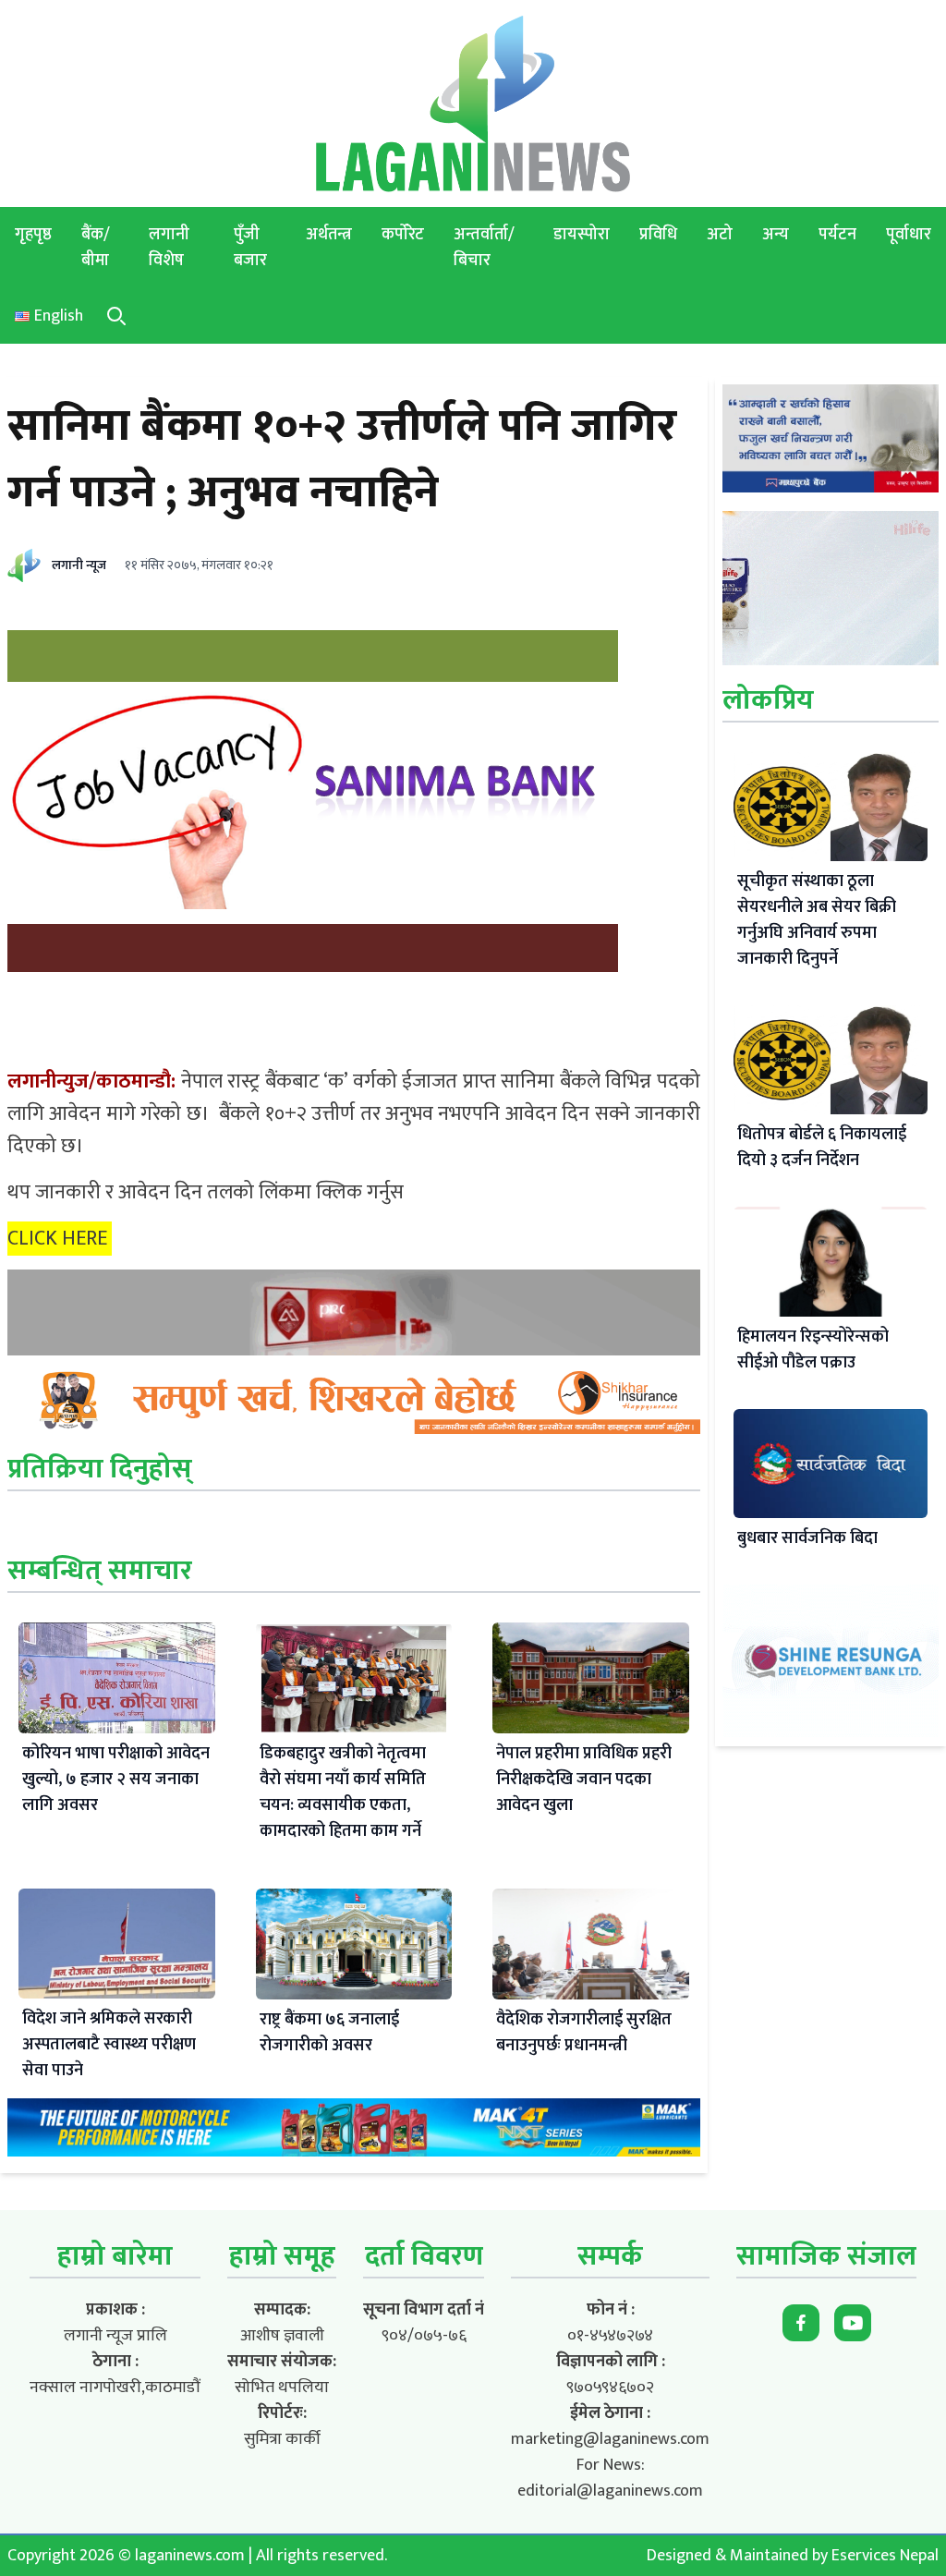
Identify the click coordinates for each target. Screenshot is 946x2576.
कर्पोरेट (403, 235)
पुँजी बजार (250, 248)
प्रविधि (658, 235)
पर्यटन (837, 235)
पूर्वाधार (909, 235)
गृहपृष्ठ (33, 235)
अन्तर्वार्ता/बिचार (484, 248)
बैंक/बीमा (96, 248)
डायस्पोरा (582, 235)
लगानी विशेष (169, 248)
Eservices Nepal (885, 2556)
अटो (720, 235)
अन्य (776, 235)
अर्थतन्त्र (329, 235)
